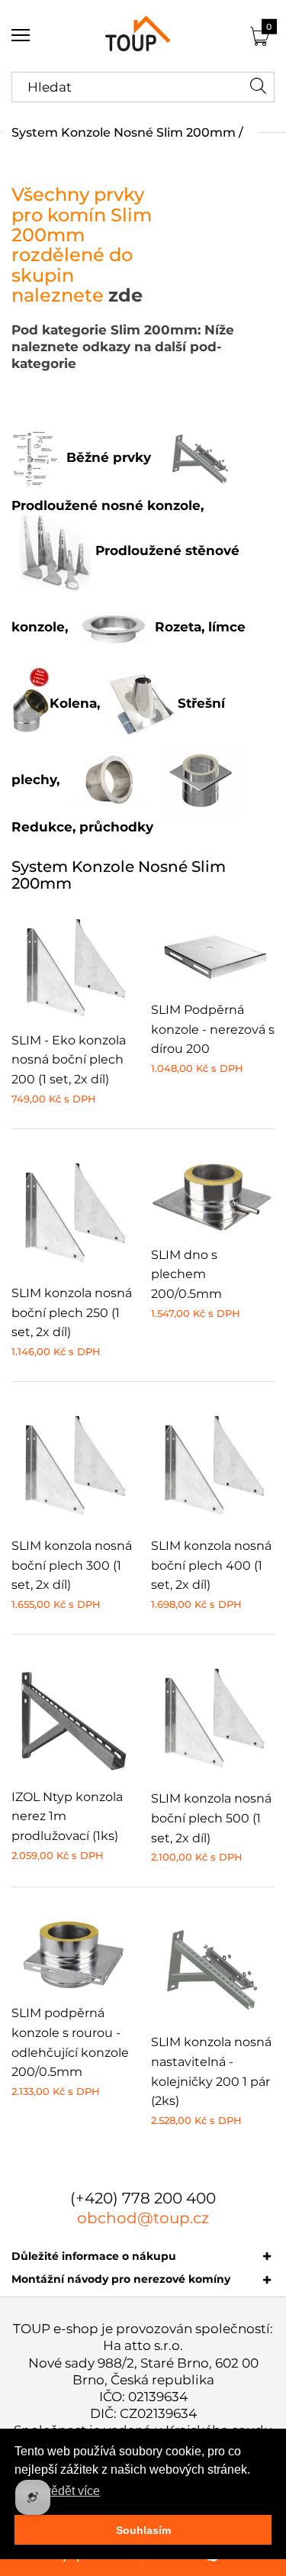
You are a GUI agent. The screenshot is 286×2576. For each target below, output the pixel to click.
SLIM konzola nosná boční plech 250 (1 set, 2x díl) (72, 1312)
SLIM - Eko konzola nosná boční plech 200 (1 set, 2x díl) (69, 1060)
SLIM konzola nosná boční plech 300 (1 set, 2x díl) (72, 1565)
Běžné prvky (109, 457)
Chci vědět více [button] (58, 2491)
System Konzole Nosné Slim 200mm (124, 132)
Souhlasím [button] (143, 2530)
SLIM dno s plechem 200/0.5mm (186, 1274)
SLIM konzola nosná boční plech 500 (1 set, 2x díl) (211, 1818)
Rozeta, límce (198, 627)
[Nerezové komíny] (143, 36)
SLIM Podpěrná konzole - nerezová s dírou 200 (213, 1029)
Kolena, (75, 703)
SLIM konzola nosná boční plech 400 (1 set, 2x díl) (211, 1565)
